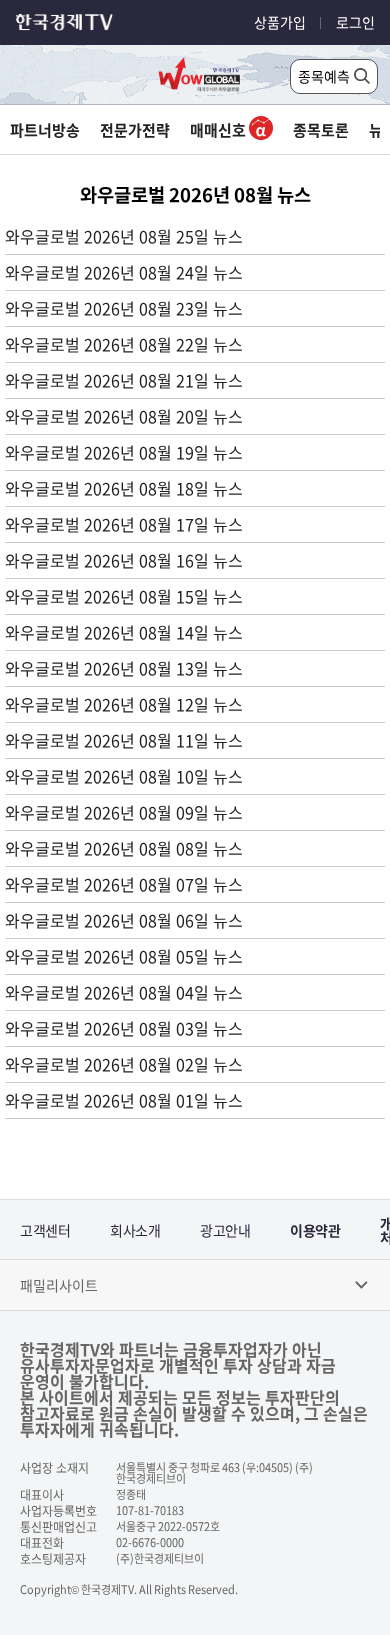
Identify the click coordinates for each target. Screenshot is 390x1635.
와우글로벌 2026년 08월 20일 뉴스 (124, 416)
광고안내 (225, 1230)
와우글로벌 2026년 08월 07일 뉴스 (124, 884)
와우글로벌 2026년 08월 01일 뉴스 (124, 1100)
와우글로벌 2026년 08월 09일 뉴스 (124, 812)
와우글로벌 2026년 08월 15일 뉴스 (124, 596)
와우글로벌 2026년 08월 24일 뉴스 (124, 272)
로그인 (355, 22)
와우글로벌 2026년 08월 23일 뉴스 (124, 308)
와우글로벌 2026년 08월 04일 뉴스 (124, 992)
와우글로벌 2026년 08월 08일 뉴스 (124, 848)
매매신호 (219, 130)
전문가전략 (135, 130)
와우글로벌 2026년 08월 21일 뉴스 (124, 380)
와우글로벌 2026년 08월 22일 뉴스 (124, 344)
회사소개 (135, 1230)
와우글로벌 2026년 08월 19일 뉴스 (124, 452)
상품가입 (280, 22)
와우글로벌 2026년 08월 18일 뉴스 (124, 488)
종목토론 (321, 130)
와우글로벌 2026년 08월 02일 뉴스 (124, 1064)
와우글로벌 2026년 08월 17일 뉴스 (124, 524)
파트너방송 (45, 130)
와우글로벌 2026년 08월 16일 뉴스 (124, 560)
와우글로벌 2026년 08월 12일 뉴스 (124, 704)
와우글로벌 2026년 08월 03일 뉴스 (124, 1028)
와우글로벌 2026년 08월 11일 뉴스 (124, 740)
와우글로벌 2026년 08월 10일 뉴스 (124, 776)
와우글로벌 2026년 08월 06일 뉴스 (124, 920)
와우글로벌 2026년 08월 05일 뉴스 (124, 956)
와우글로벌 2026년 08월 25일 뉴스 (124, 236)
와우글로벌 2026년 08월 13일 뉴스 (124, 668)
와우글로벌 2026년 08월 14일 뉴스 (124, 632)
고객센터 (45, 1230)
